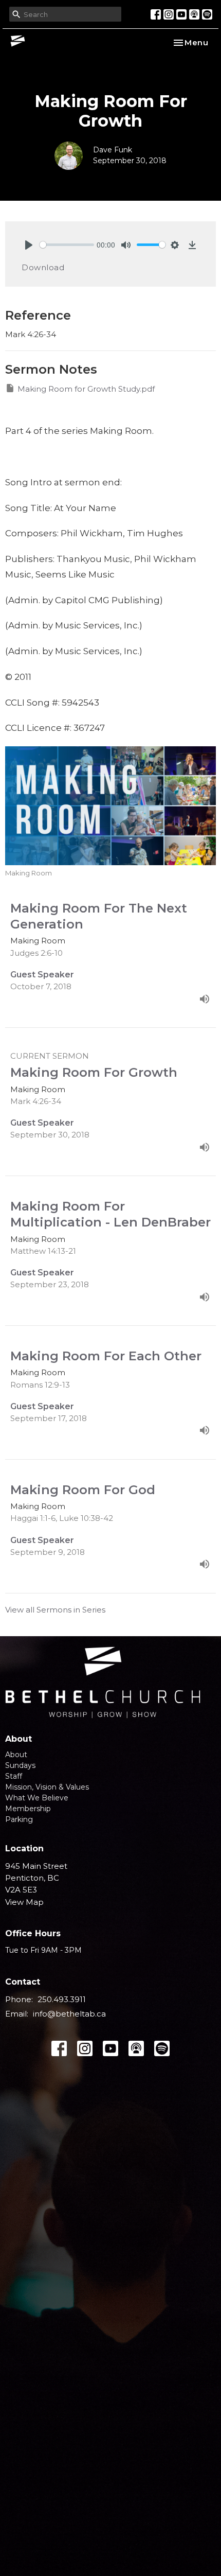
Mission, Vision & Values (47, 1787)
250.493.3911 (62, 1999)
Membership (28, 1809)
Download (43, 267)
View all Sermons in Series (55, 1610)
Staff (14, 1776)
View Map (24, 1902)
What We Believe (37, 1798)
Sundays (20, 1765)
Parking (19, 1819)
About (16, 1755)
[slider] (67, 245)
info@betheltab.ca (69, 2014)
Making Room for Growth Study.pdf (86, 389)
